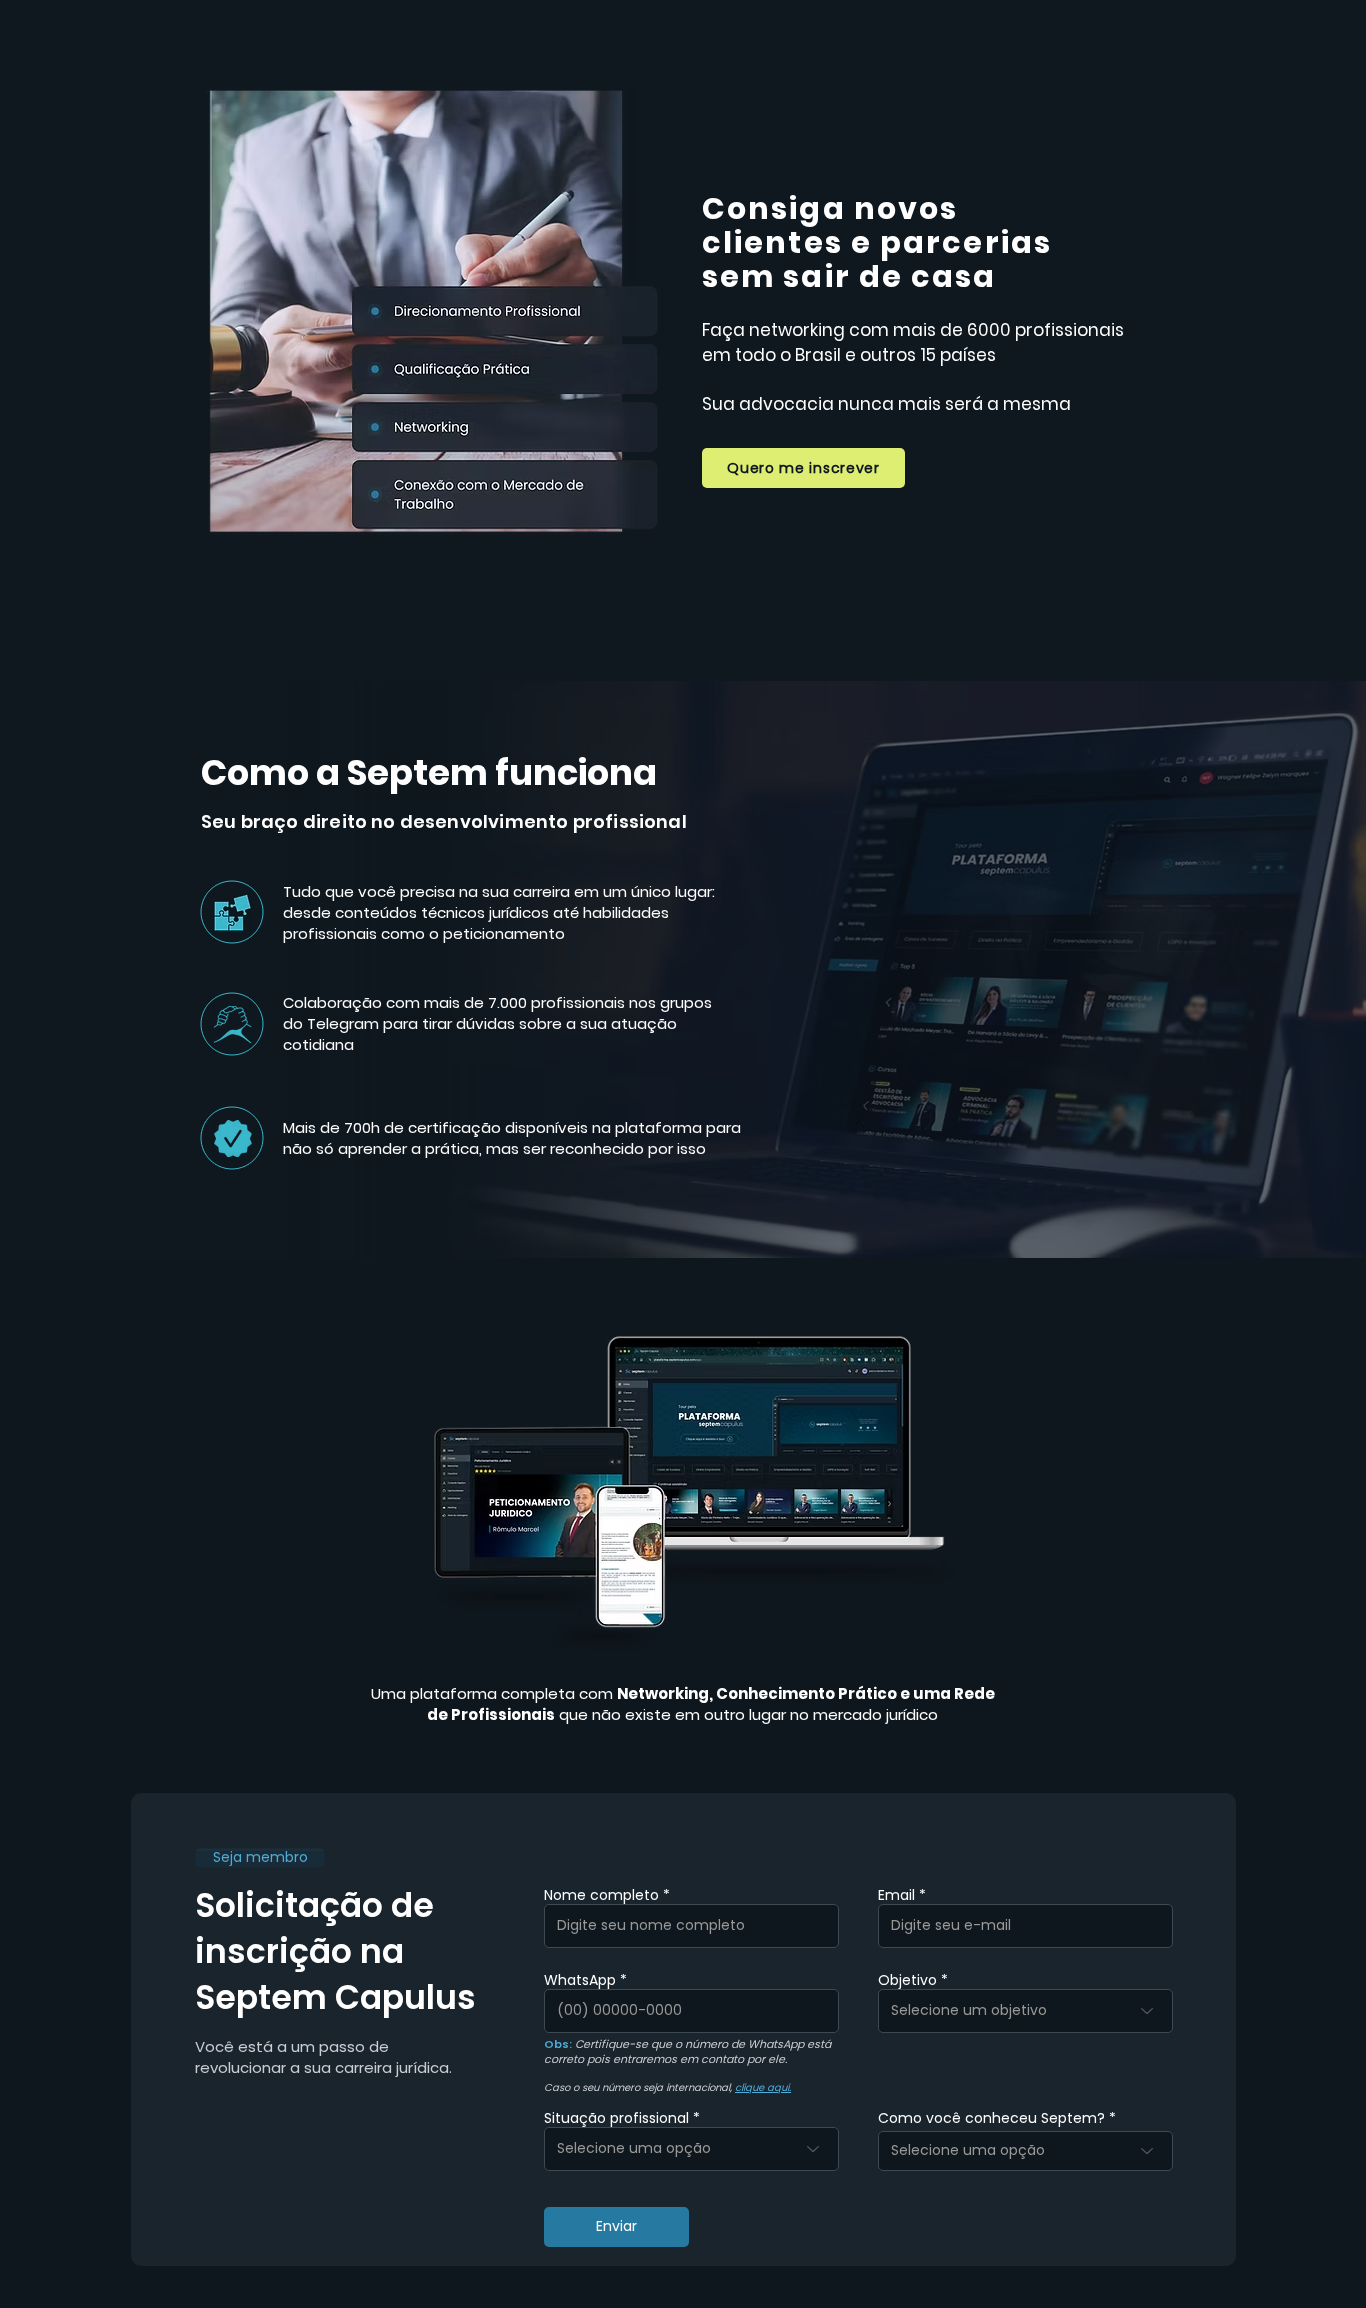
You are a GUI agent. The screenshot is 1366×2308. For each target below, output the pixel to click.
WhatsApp (580, 1980)
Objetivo (907, 1980)
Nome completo (601, 1895)
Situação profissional (616, 2118)
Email (896, 1895)
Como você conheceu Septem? (991, 2118)
